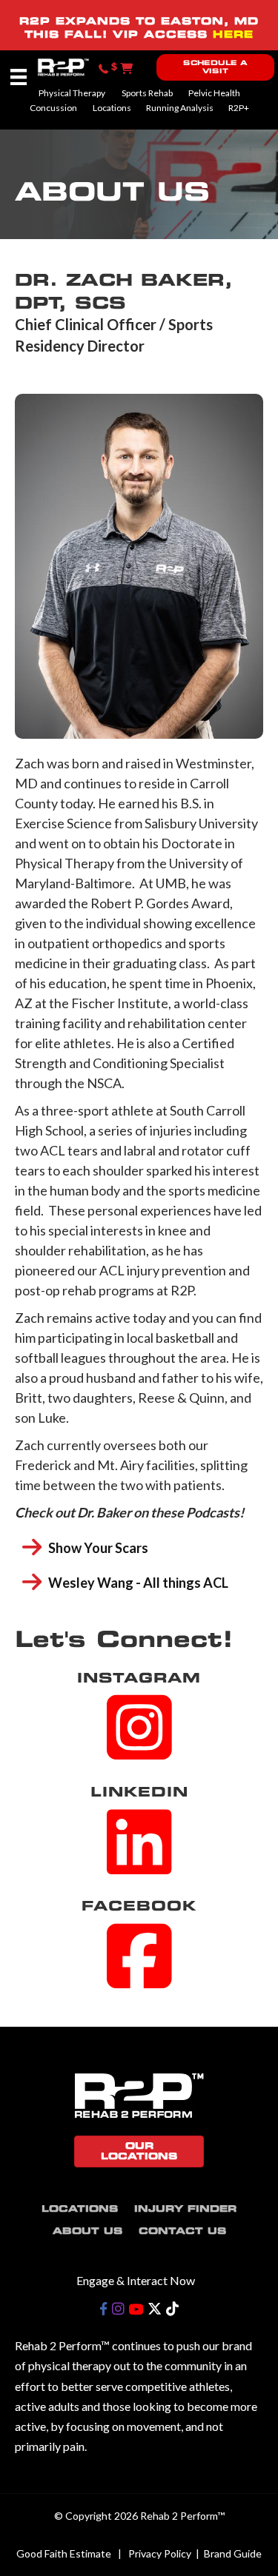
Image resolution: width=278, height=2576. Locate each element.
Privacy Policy (160, 2553)
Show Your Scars (98, 1548)
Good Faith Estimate (64, 2553)
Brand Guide (233, 2553)
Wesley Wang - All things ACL (138, 1583)
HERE (233, 34)
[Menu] (19, 77)
